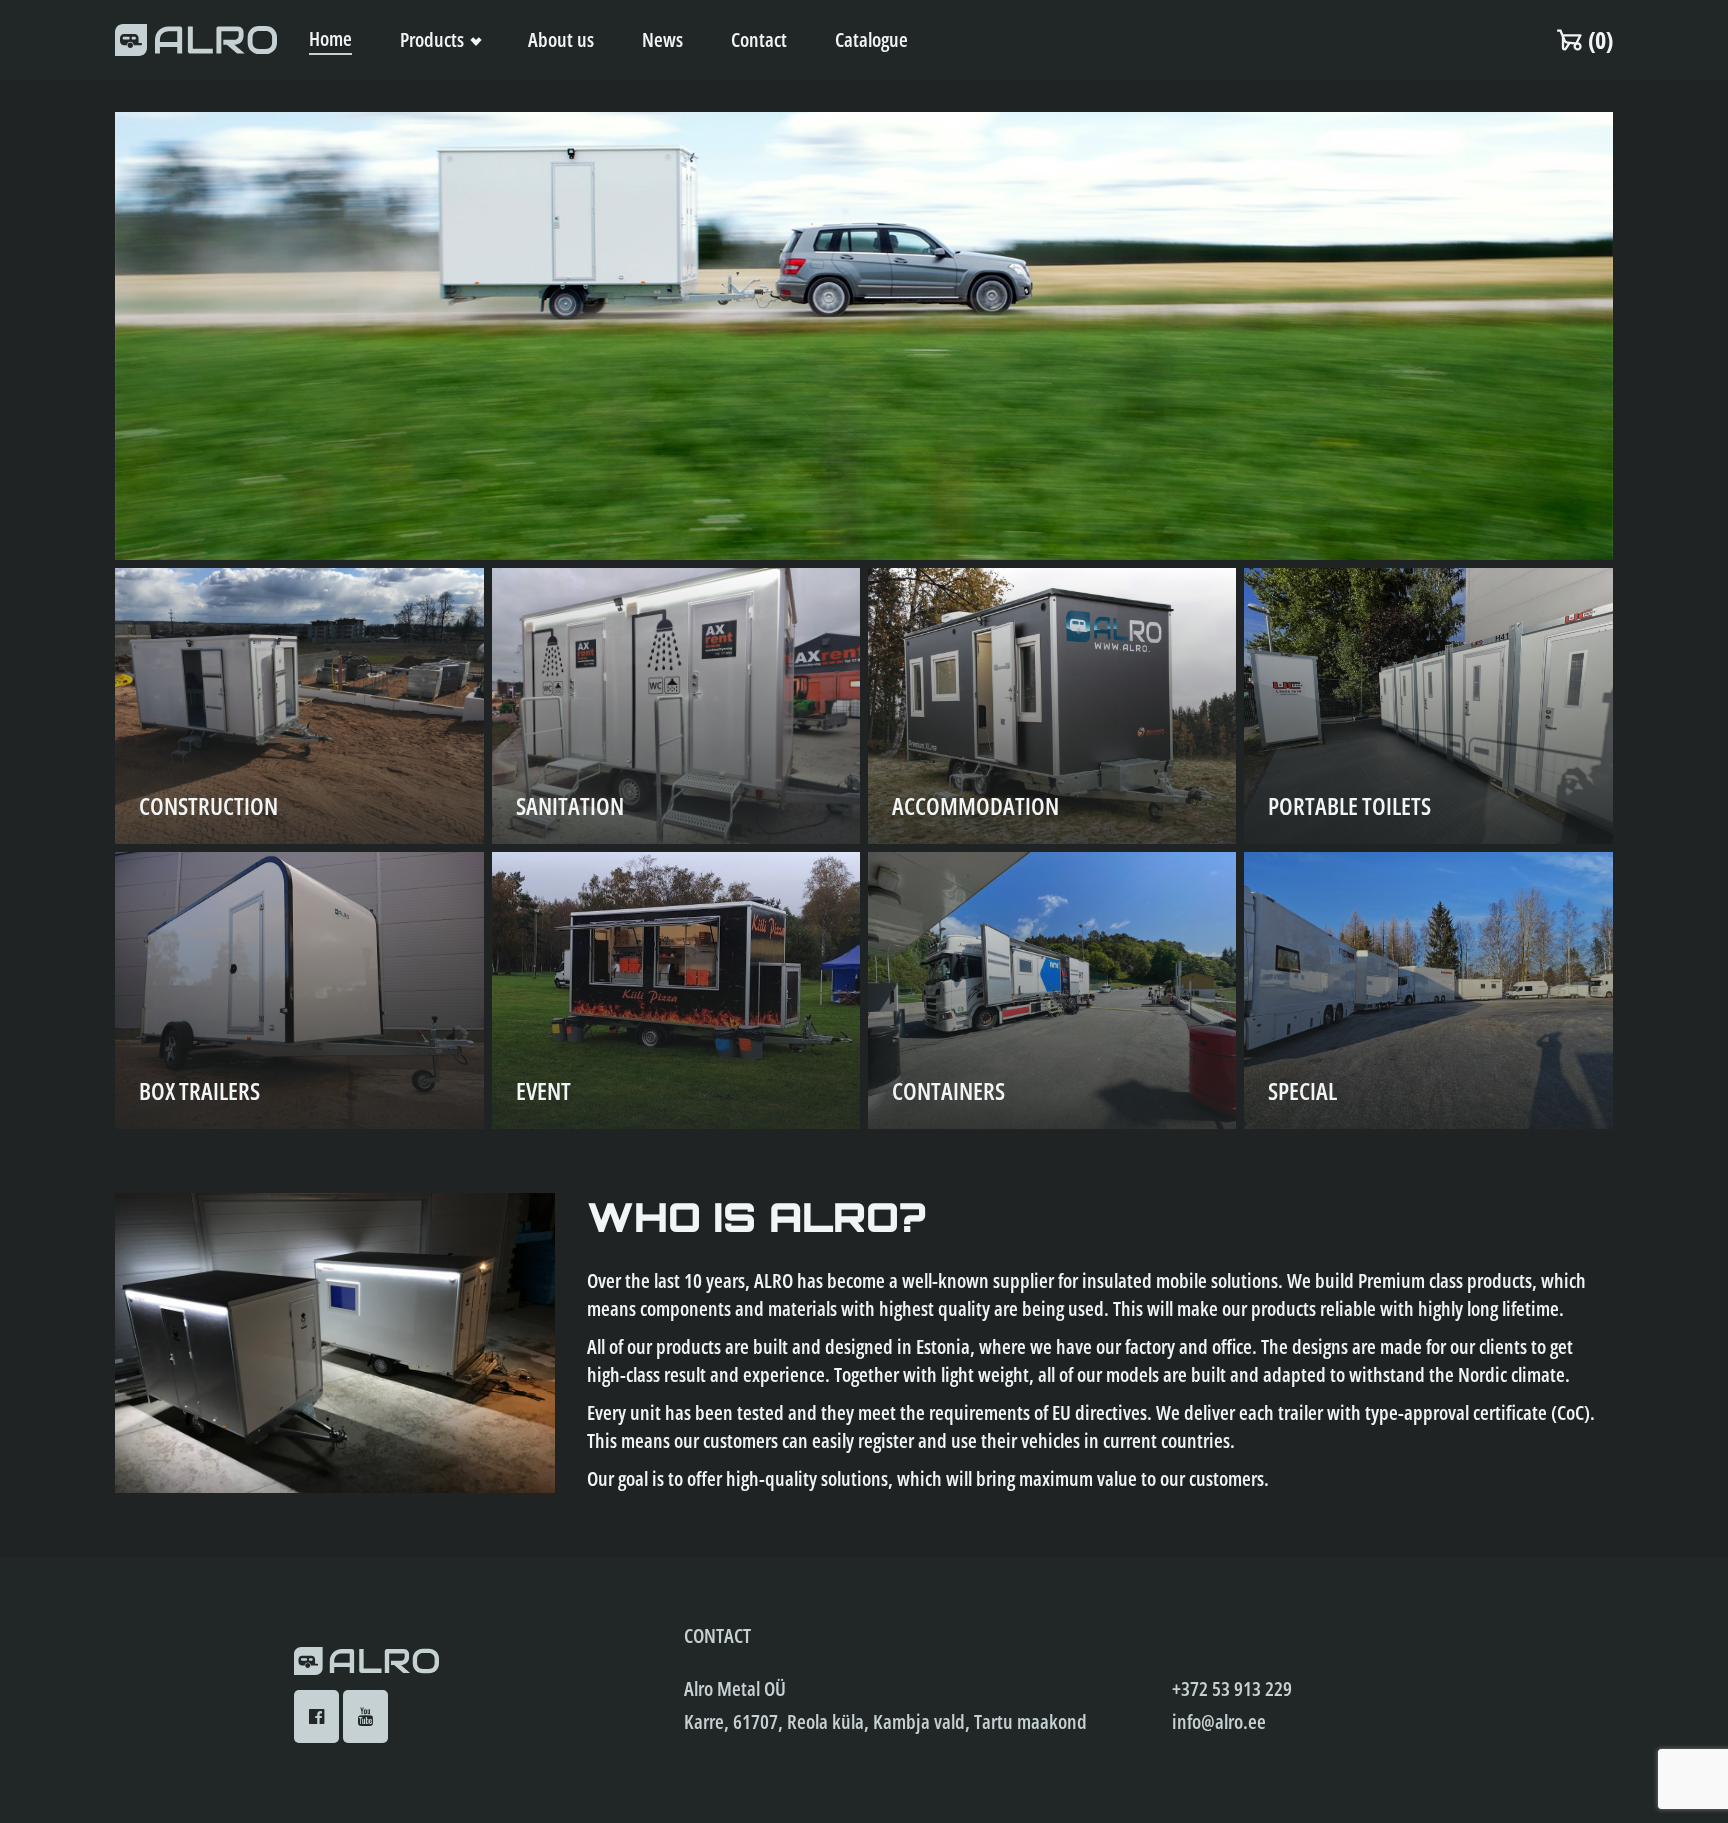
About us (561, 39)
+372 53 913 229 (1232, 1688)
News (662, 39)
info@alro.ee (1219, 1721)
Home (330, 38)
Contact (759, 39)
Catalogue (871, 39)
